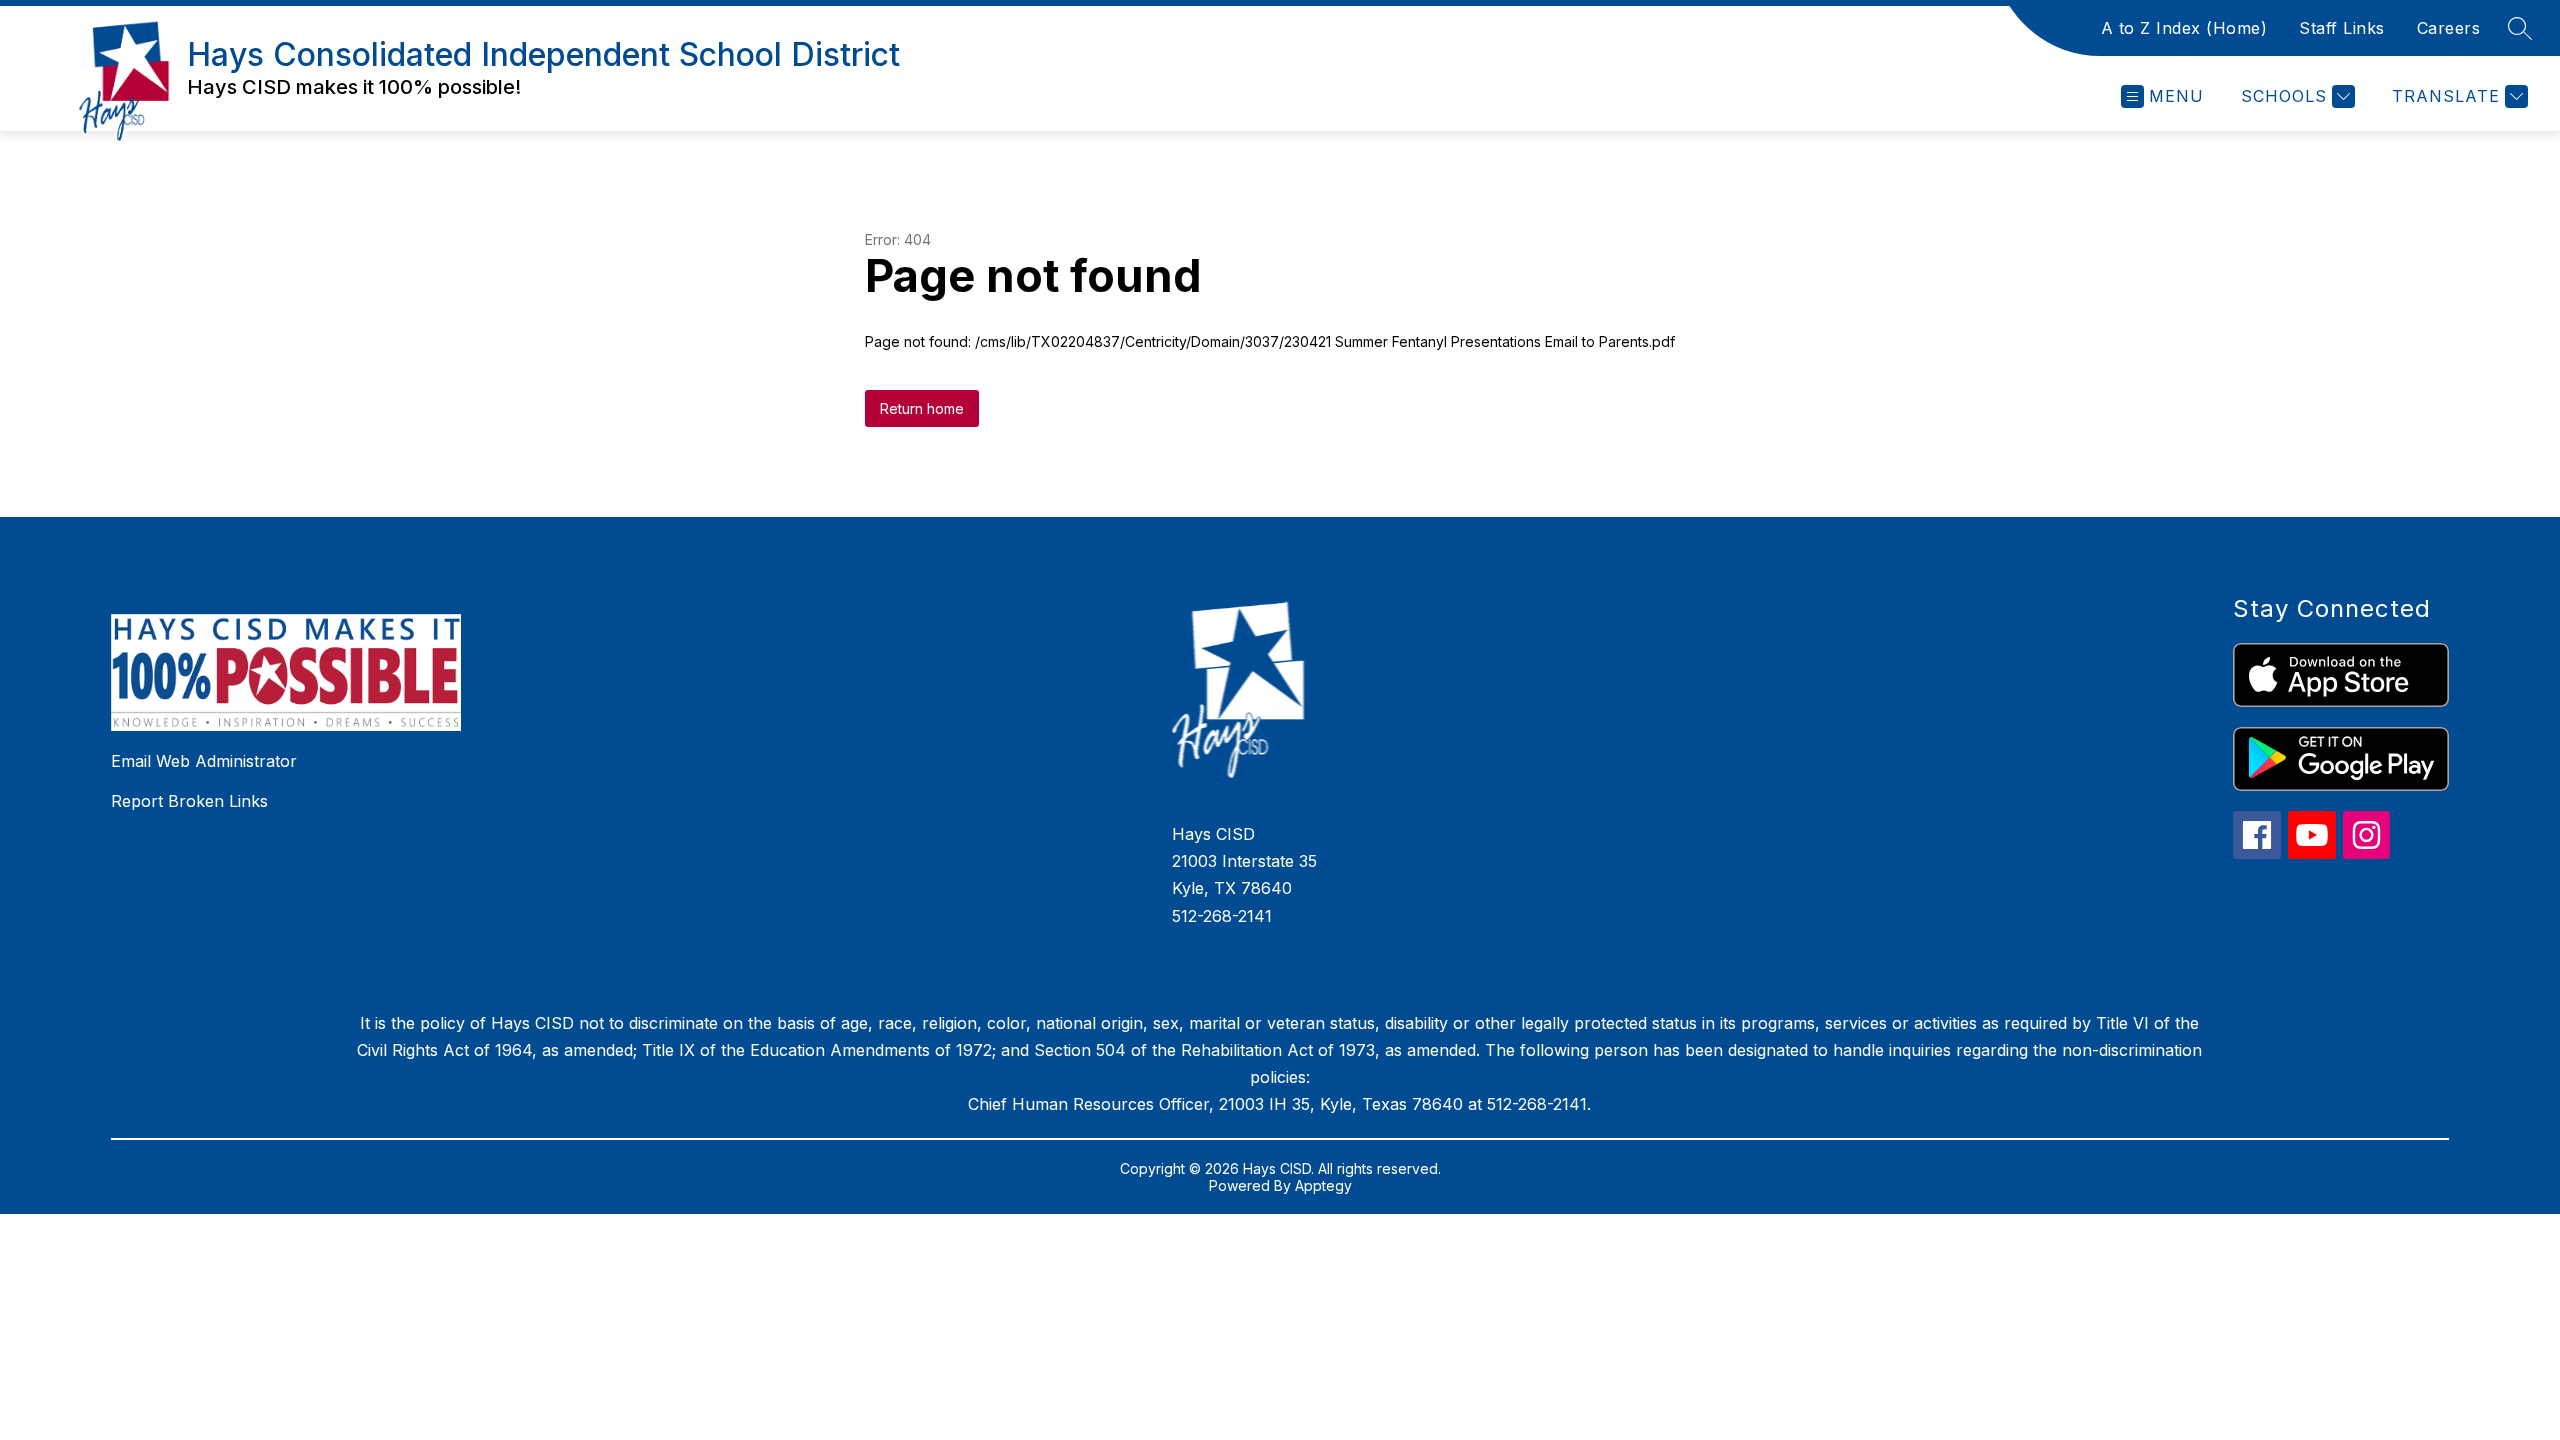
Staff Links (2342, 28)
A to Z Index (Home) (2184, 28)
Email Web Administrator (204, 761)
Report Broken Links (189, 801)
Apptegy (1323, 1185)
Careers (2449, 28)
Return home (922, 408)
